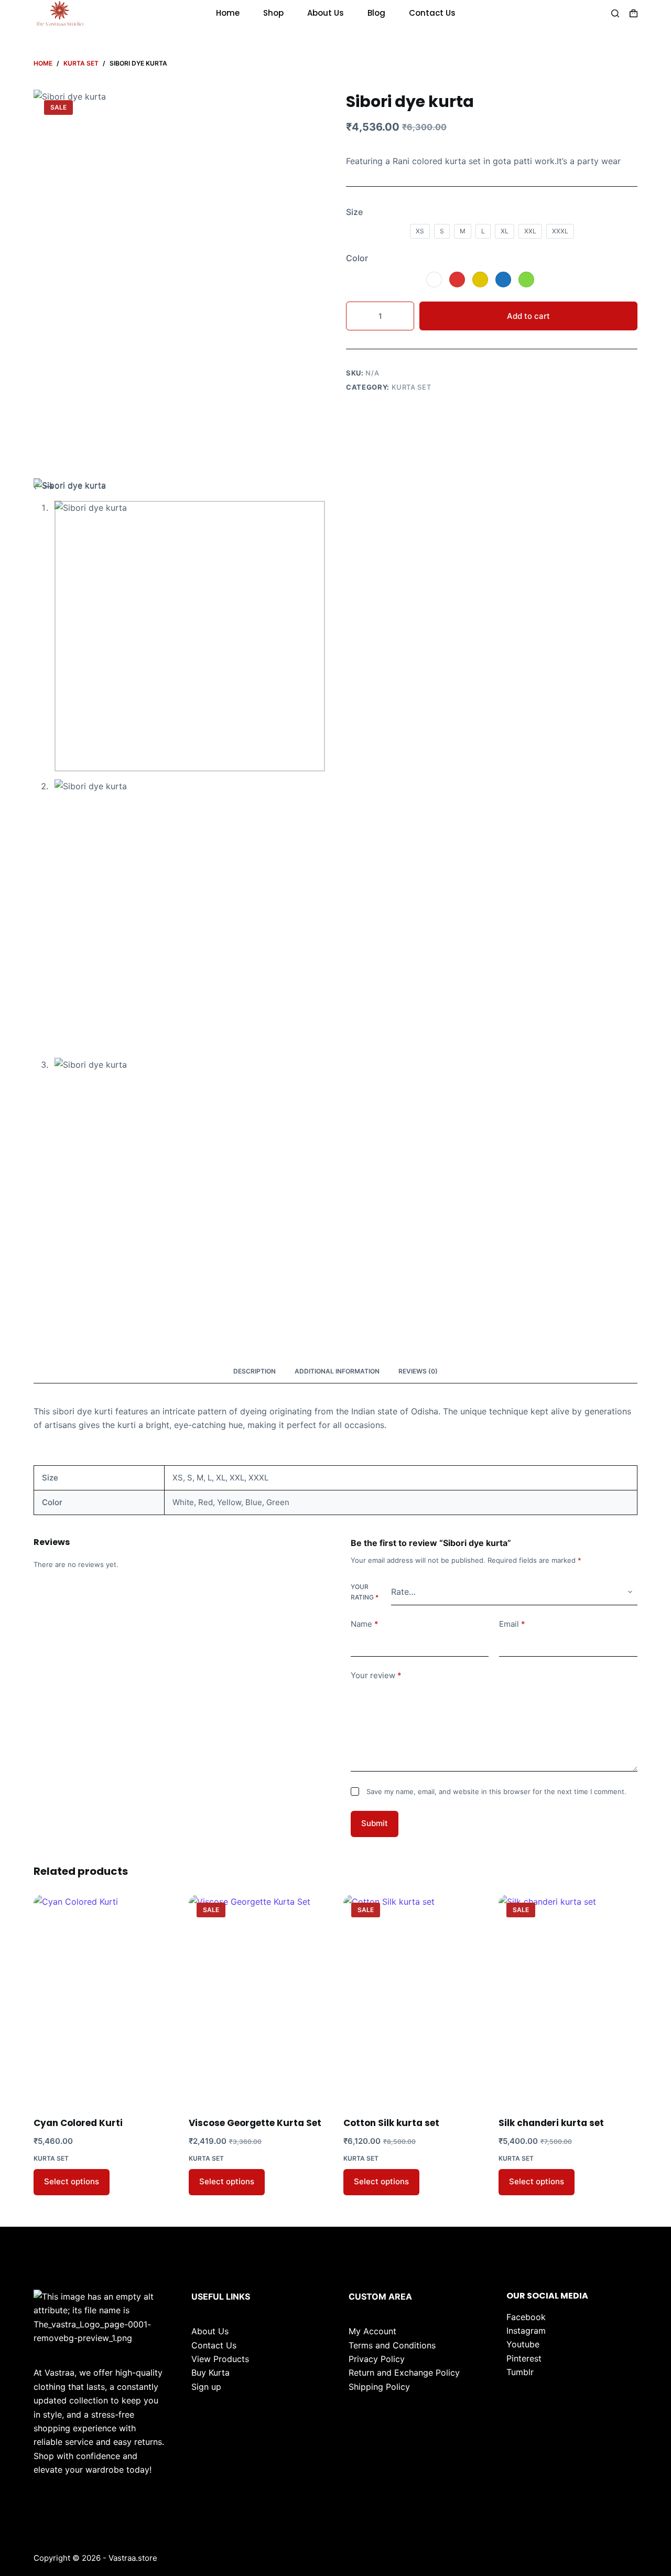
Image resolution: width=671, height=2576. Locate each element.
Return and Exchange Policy (404, 2373)
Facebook (526, 2317)
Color (357, 258)
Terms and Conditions (392, 2345)
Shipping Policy (379, 2387)
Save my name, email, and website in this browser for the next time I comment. (496, 1791)
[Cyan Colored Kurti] (103, 1999)
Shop (273, 13)
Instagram (526, 2331)
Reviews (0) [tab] (418, 1371)
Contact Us (432, 13)
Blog (376, 13)
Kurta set (412, 387)
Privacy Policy (377, 2359)
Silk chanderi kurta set (551, 2123)
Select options (72, 2181)
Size (354, 212)
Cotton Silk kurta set (391, 2123)
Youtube (523, 2344)
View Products (220, 2359)
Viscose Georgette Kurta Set (255, 2123)
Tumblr (520, 2372)
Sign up (206, 2387)
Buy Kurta (210, 2373)
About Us (326, 13)
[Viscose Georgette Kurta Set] (258, 1999)
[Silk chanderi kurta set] (568, 1999)
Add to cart (528, 316)
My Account (372, 2331)
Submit (375, 1823)
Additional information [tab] (337, 1371)
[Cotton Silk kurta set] (413, 1999)
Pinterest (524, 2358)
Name (365, 1624)
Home (228, 13)
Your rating (365, 1592)
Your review (376, 1675)
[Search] (615, 13)
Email (512, 1624)
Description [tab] (255, 1371)
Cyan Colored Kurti (78, 2123)
